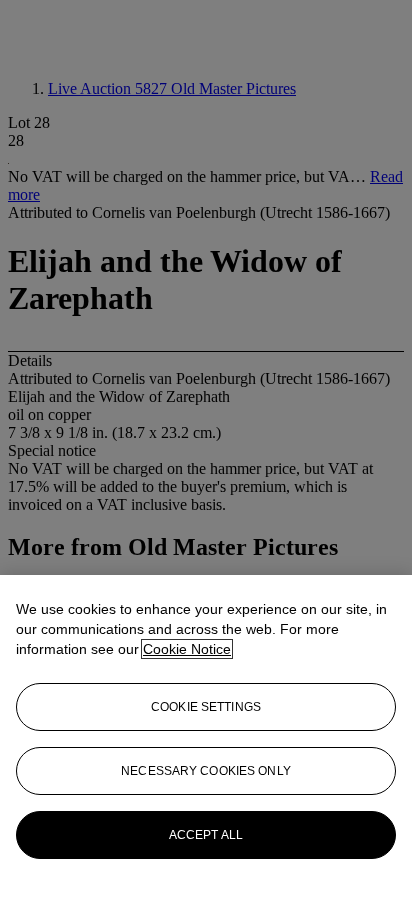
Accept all (206, 835)
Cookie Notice (187, 649)
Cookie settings (206, 707)
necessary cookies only (206, 771)
